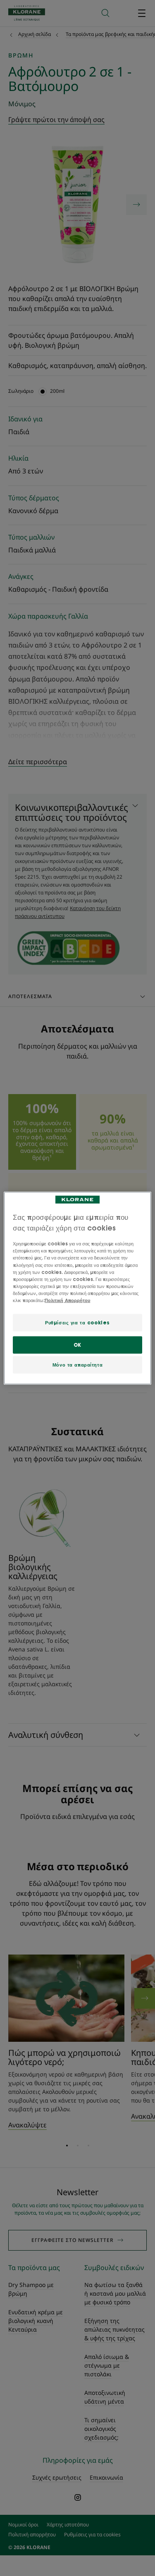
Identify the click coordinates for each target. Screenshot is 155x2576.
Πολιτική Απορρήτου (67, 1300)
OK (77, 1344)
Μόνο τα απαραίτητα (77, 1365)
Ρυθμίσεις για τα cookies (77, 1323)
